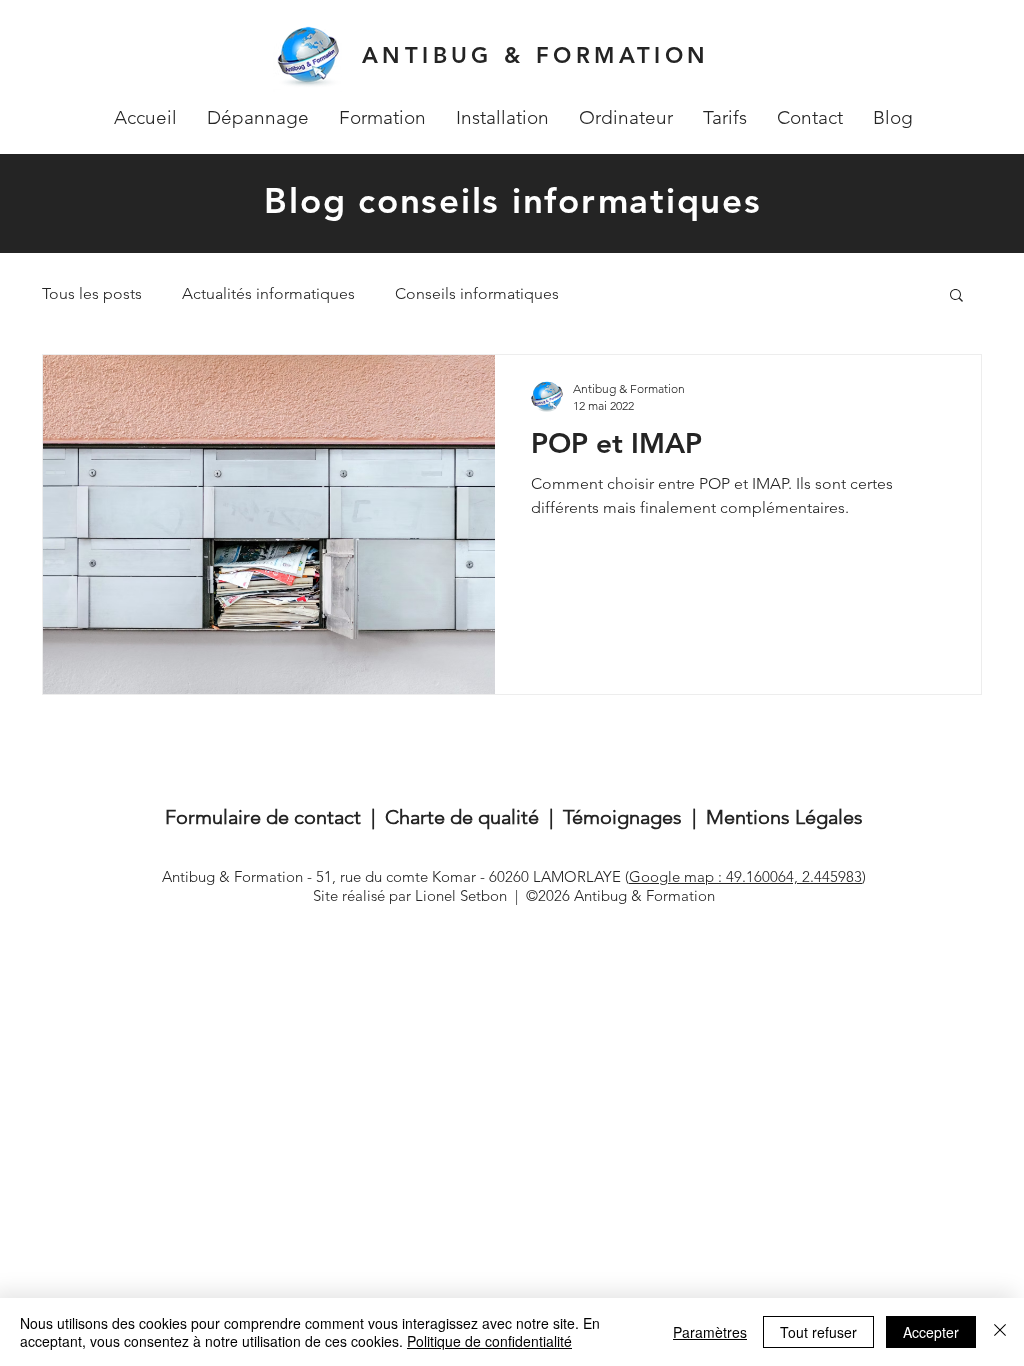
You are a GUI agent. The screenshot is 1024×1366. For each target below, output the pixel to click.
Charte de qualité (462, 817)
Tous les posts (92, 293)
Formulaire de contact (263, 817)
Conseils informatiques (477, 293)
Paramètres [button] (710, 1332)
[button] (956, 296)
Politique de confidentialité (489, 1341)
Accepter (931, 1332)
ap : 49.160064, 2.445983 (779, 876)
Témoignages (622, 817)
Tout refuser (818, 1332)
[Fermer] (1000, 1332)
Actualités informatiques (268, 293)
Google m (663, 876)
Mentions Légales (784, 817)
